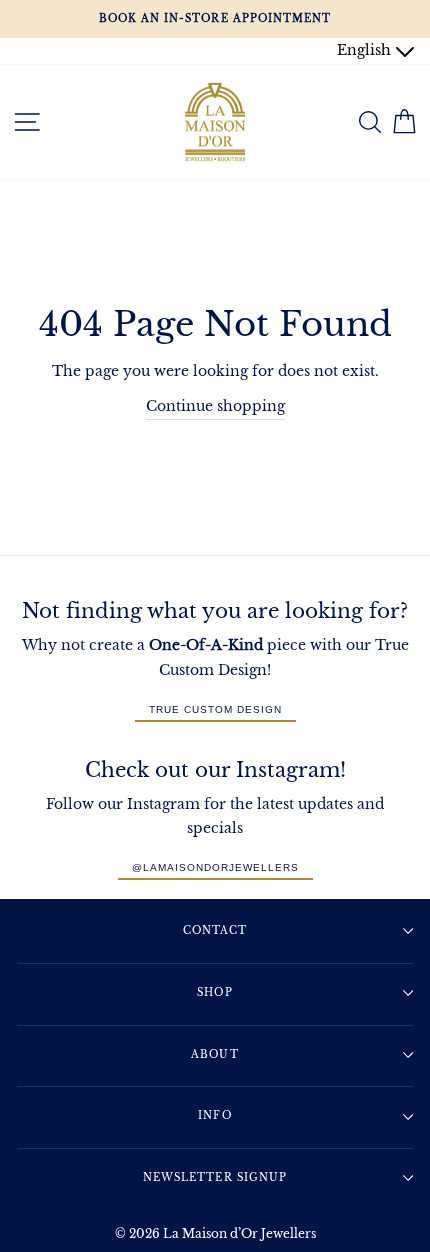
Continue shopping (215, 406)
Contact (215, 930)
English (366, 50)
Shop (214, 992)
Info (214, 1115)
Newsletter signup (214, 1177)
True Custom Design (215, 709)
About (214, 1054)
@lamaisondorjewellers (215, 867)
